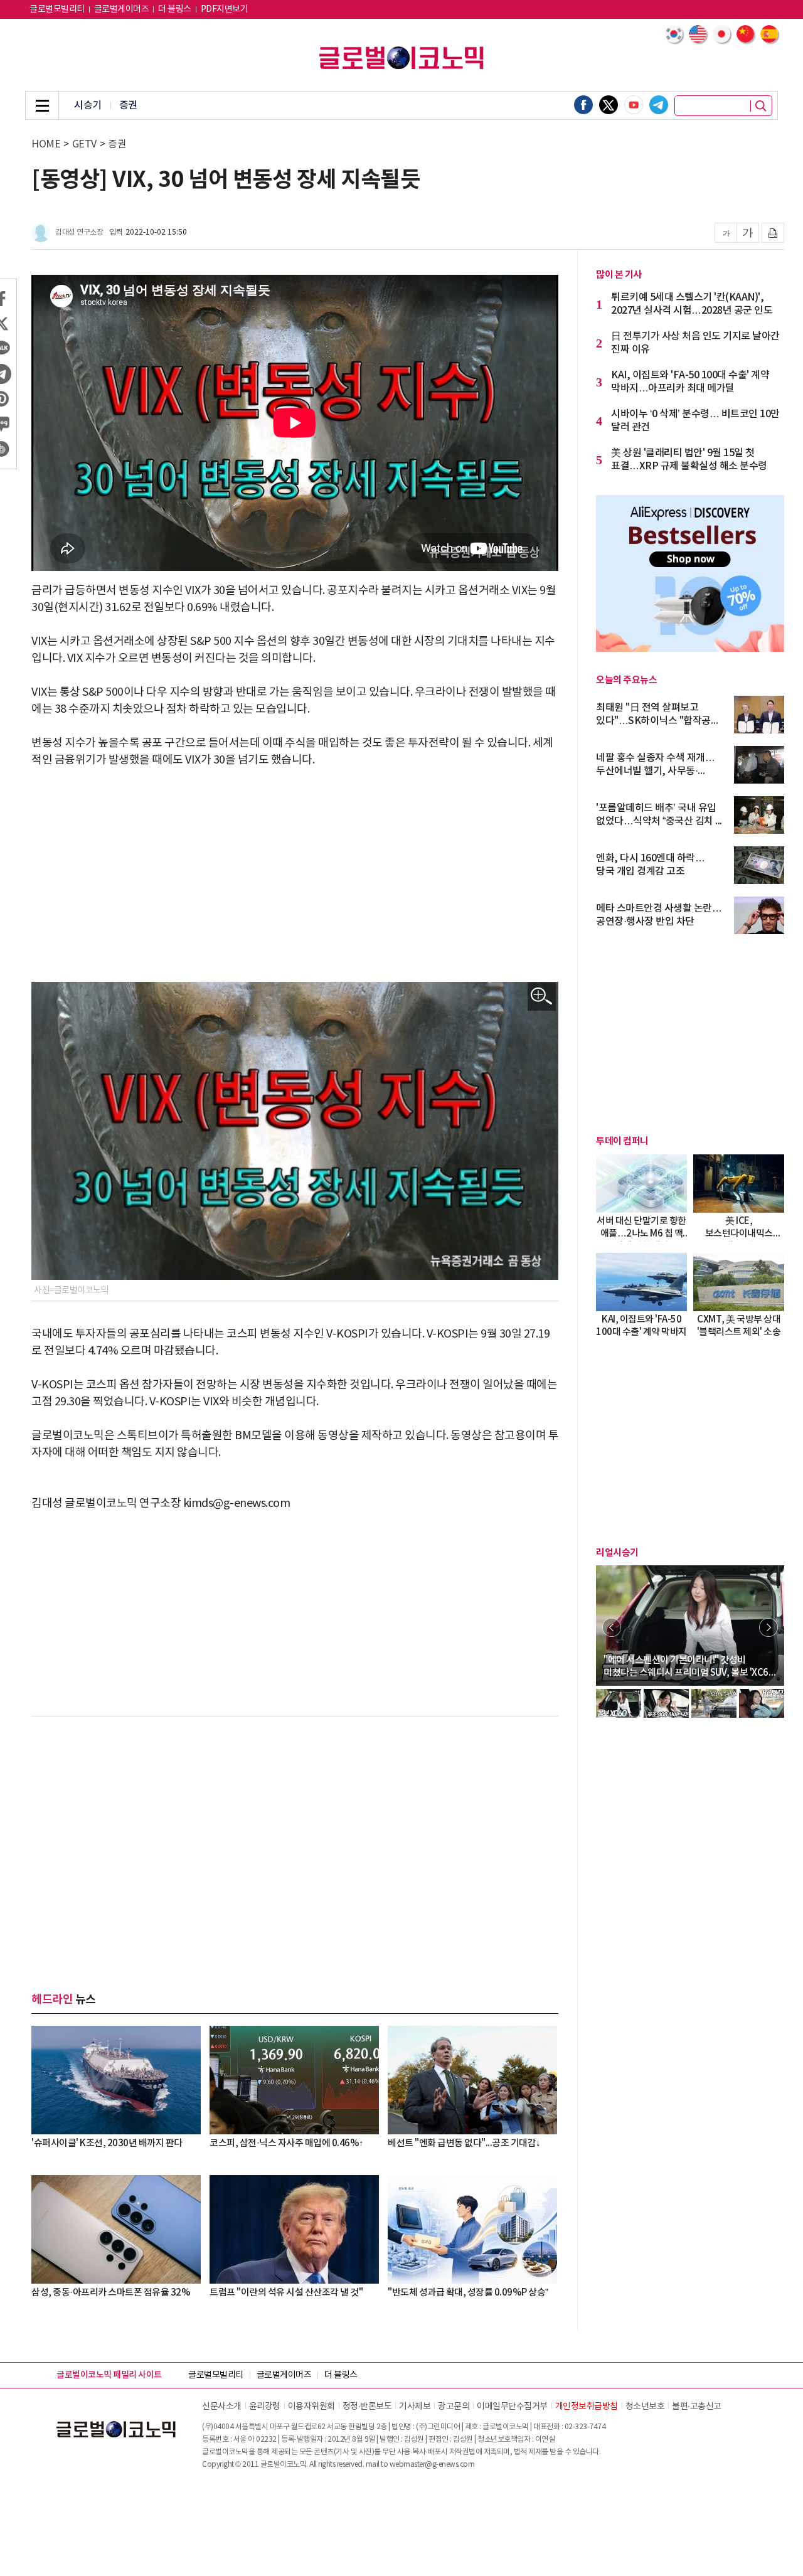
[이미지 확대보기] (542, 997)
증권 (128, 105)
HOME (46, 144)
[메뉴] (42, 105)
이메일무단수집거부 (512, 2407)
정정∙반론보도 (367, 2407)
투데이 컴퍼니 (622, 1141)
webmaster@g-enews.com (432, 2465)
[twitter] (609, 105)
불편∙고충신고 (697, 2407)
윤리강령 (265, 2407)
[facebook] (583, 105)
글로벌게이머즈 (122, 9)
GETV (84, 144)
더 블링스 (175, 9)
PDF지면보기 (225, 9)
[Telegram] (659, 105)
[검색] (761, 106)
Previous (612, 1627)
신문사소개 (222, 2407)
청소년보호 (645, 2407)
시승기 (88, 105)
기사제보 (415, 2407)
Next (768, 1627)
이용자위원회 (311, 2407)
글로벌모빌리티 (57, 9)
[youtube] (634, 105)
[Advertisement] (295, 875)
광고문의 (454, 2407)
